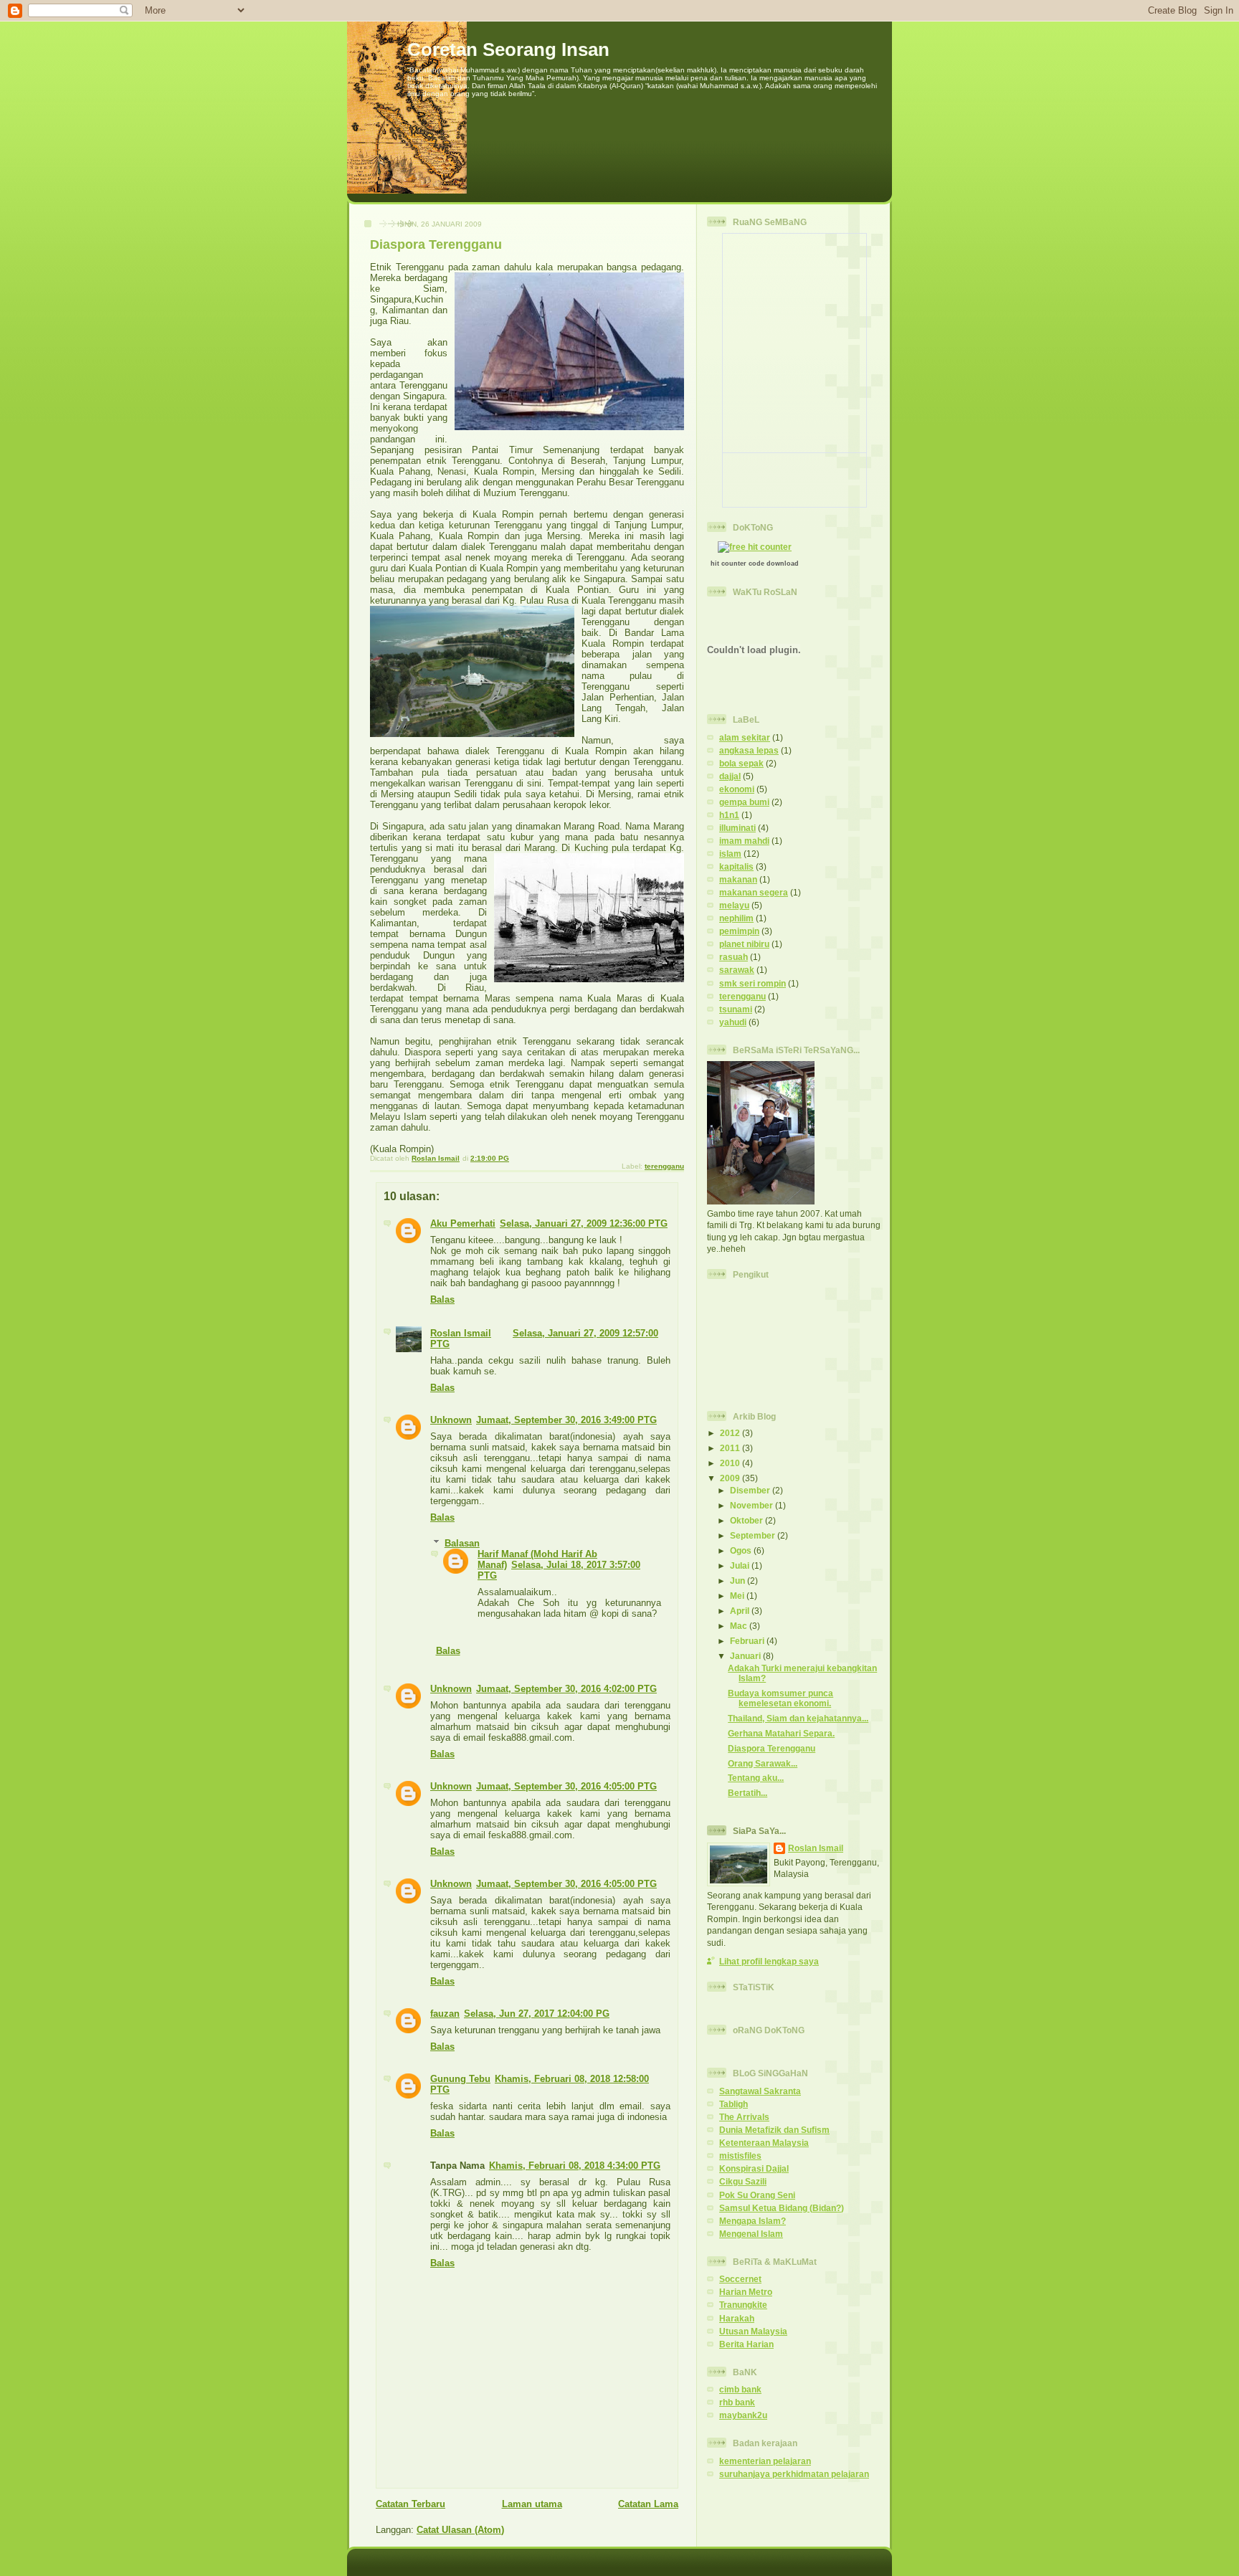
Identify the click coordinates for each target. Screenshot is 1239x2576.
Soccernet (740, 2279)
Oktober (747, 1520)
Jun (739, 1581)
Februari (748, 1641)
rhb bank (737, 2402)
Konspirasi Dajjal (754, 2168)
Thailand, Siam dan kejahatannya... (798, 1718)
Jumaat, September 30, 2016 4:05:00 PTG (566, 1786)
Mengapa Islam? (753, 2221)
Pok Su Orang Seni (757, 2195)
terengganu (664, 1166)
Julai (741, 1565)
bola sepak (741, 763)
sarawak (737, 970)
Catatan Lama (648, 2504)
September (754, 1535)
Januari (746, 1656)
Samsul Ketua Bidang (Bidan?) (782, 2208)
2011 (731, 1448)
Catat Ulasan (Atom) (460, 2530)
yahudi (733, 1022)
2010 (731, 1463)
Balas (442, 1299)
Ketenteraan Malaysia (764, 2143)
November (753, 1505)
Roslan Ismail (461, 1333)
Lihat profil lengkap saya (769, 1961)
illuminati (737, 828)
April (741, 1611)
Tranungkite (743, 2305)
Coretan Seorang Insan (508, 49)
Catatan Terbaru (410, 2504)
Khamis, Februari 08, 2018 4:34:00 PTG (575, 2166)
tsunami (736, 1009)
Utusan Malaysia (753, 2331)
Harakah (737, 2318)
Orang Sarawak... (763, 1763)
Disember (751, 1490)
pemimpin (739, 931)
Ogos (742, 1550)
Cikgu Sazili (743, 2181)
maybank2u (743, 2415)
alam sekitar (745, 737)
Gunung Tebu (460, 2079)
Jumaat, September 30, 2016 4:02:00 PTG (566, 1689)
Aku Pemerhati (463, 1223)
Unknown (451, 1420)
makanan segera (754, 892)
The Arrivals (744, 2117)
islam (730, 854)
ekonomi (737, 789)
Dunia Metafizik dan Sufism (774, 2130)
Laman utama (532, 2504)
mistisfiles (740, 2156)
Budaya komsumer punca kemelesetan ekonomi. (780, 1698)
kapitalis (736, 866)
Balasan (462, 1543)
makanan (738, 879)
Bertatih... (747, 1793)
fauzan (445, 2014)
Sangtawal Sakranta (760, 2091)
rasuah (734, 957)
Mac (740, 1626)
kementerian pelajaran (765, 2461)
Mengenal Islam (751, 2234)
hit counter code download (755, 564)
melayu (734, 905)
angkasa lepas (749, 750)
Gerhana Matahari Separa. (781, 1733)
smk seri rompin (753, 983)
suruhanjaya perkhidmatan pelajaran (794, 2474)
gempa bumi (744, 802)
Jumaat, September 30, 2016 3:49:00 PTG (566, 1420)
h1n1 (729, 815)
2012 (731, 1433)
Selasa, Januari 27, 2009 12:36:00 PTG (584, 1223)
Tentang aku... (756, 1778)
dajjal (730, 776)
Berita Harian (746, 2344)
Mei (738, 1596)
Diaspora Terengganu (772, 1748)
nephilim (736, 918)
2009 (731, 1478)
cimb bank (740, 2389)
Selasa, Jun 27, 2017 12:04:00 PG (537, 2014)
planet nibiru (744, 944)
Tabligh (734, 2104)
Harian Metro (746, 2292)
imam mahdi (744, 841)
